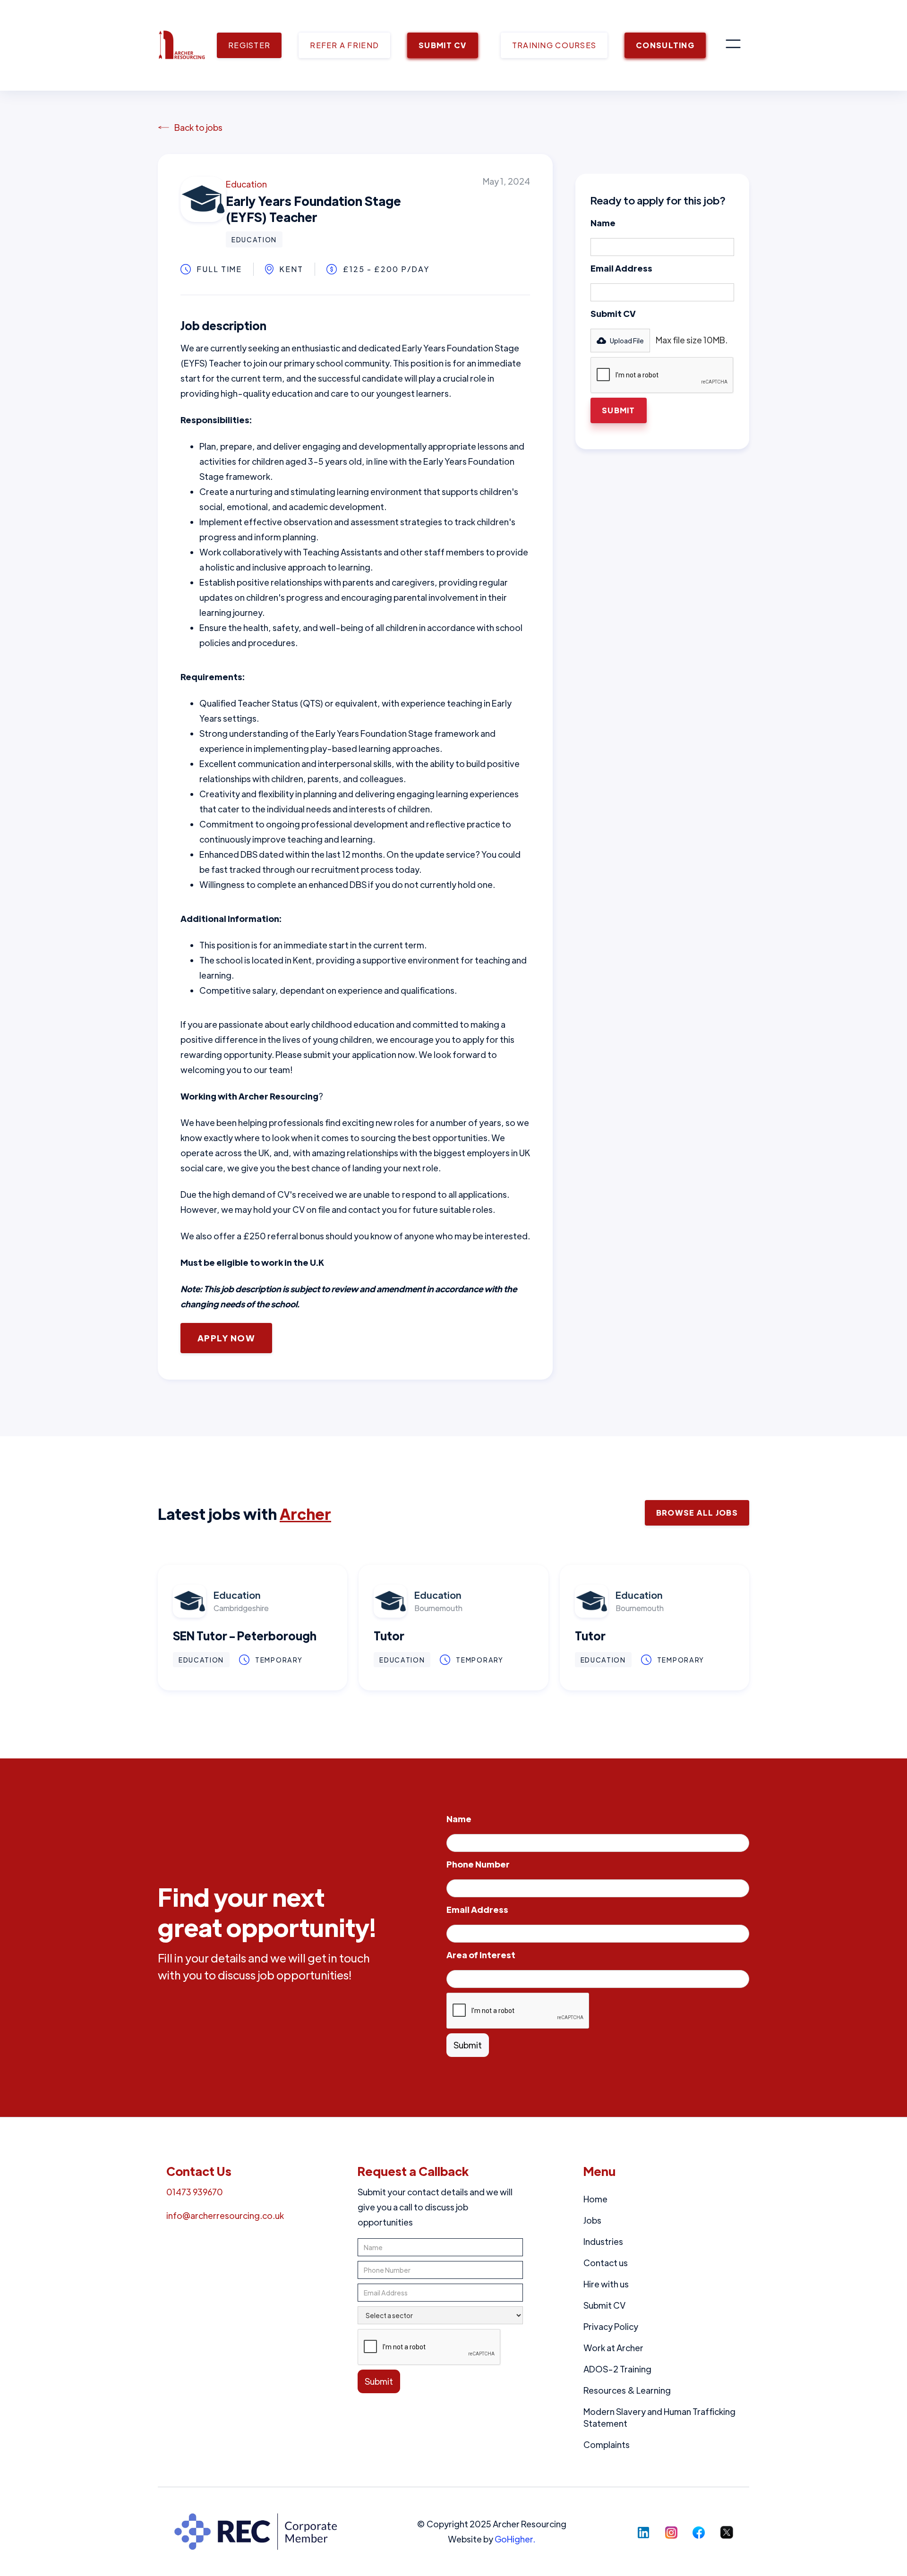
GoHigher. (515, 2539)
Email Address (621, 268)
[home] (182, 45)
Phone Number (478, 1864)
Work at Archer (613, 2348)
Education (246, 184)
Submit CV (613, 313)
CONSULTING (665, 45)
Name (603, 223)
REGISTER (249, 45)
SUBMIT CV (443, 45)
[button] (733, 45)
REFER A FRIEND (344, 45)
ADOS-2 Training (617, 2369)
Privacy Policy (611, 2326)
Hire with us (606, 2284)
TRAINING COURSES (554, 45)
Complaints (607, 2444)
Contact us (606, 2263)
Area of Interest (481, 1955)
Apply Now (226, 1338)
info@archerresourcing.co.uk (225, 2215)
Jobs (592, 2220)
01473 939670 (195, 2192)
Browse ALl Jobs (697, 1513)
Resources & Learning (627, 2390)
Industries (603, 2241)
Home (595, 2199)
